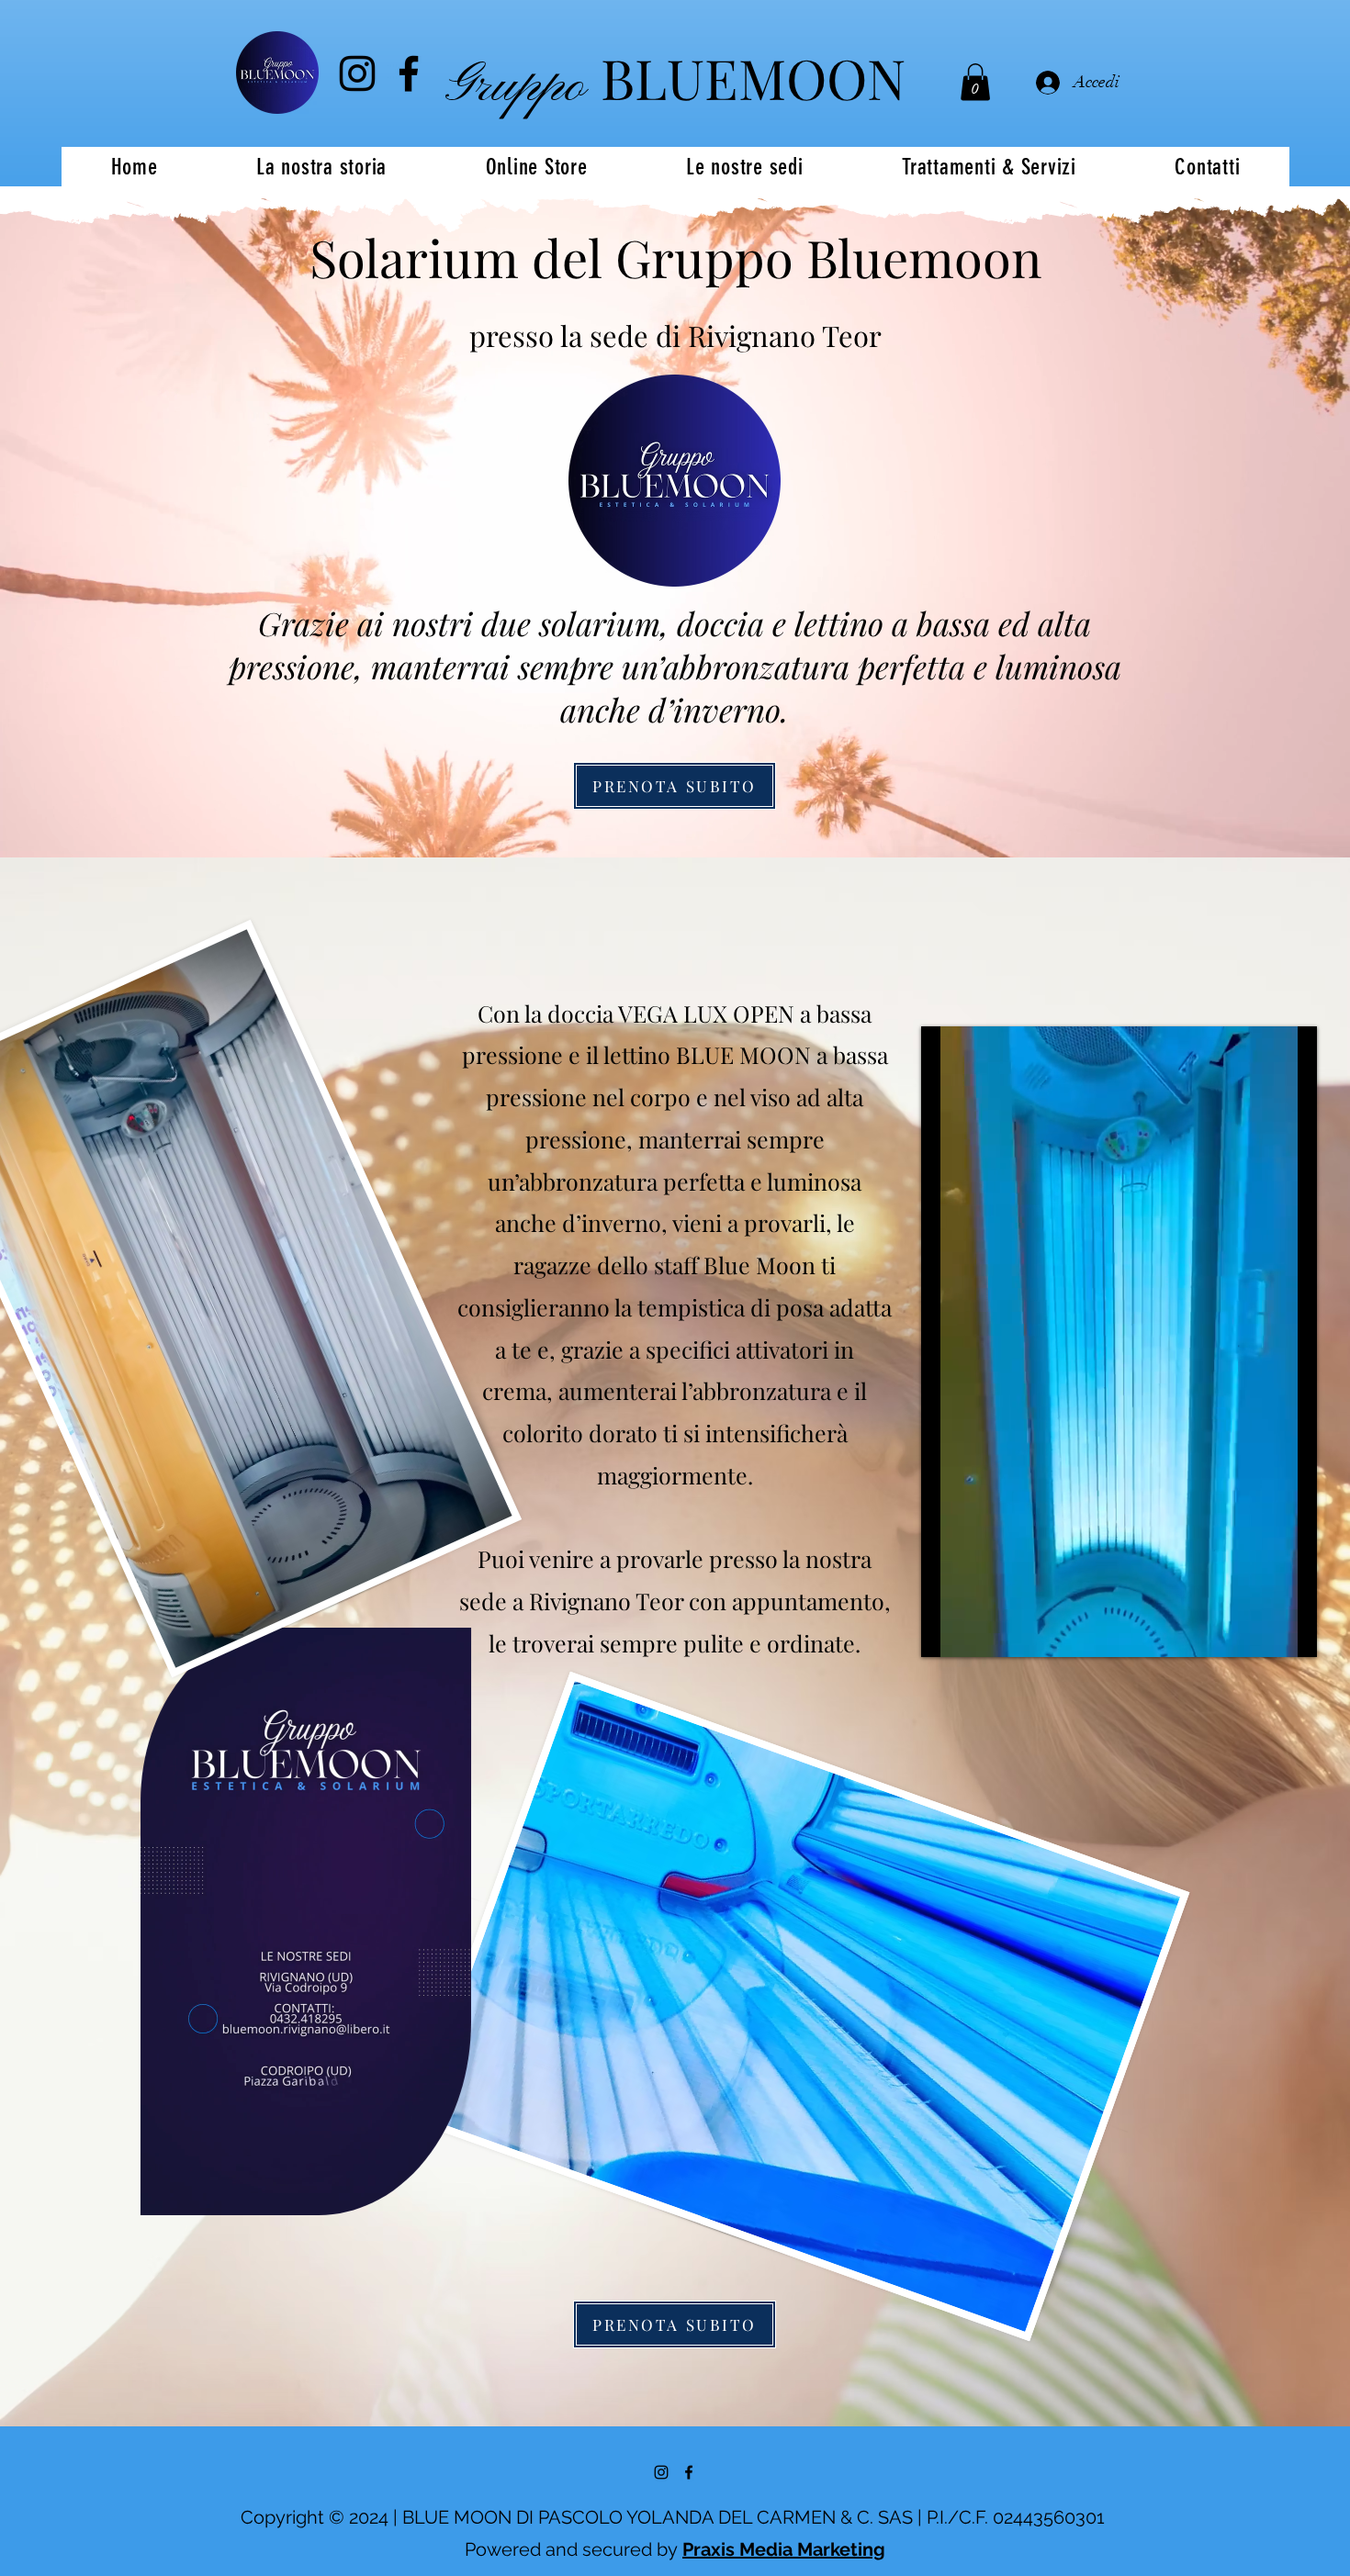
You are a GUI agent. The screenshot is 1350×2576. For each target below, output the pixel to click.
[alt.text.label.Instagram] (357, 73)
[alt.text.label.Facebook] (409, 73)
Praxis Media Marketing (784, 2549)
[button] (975, 82)
